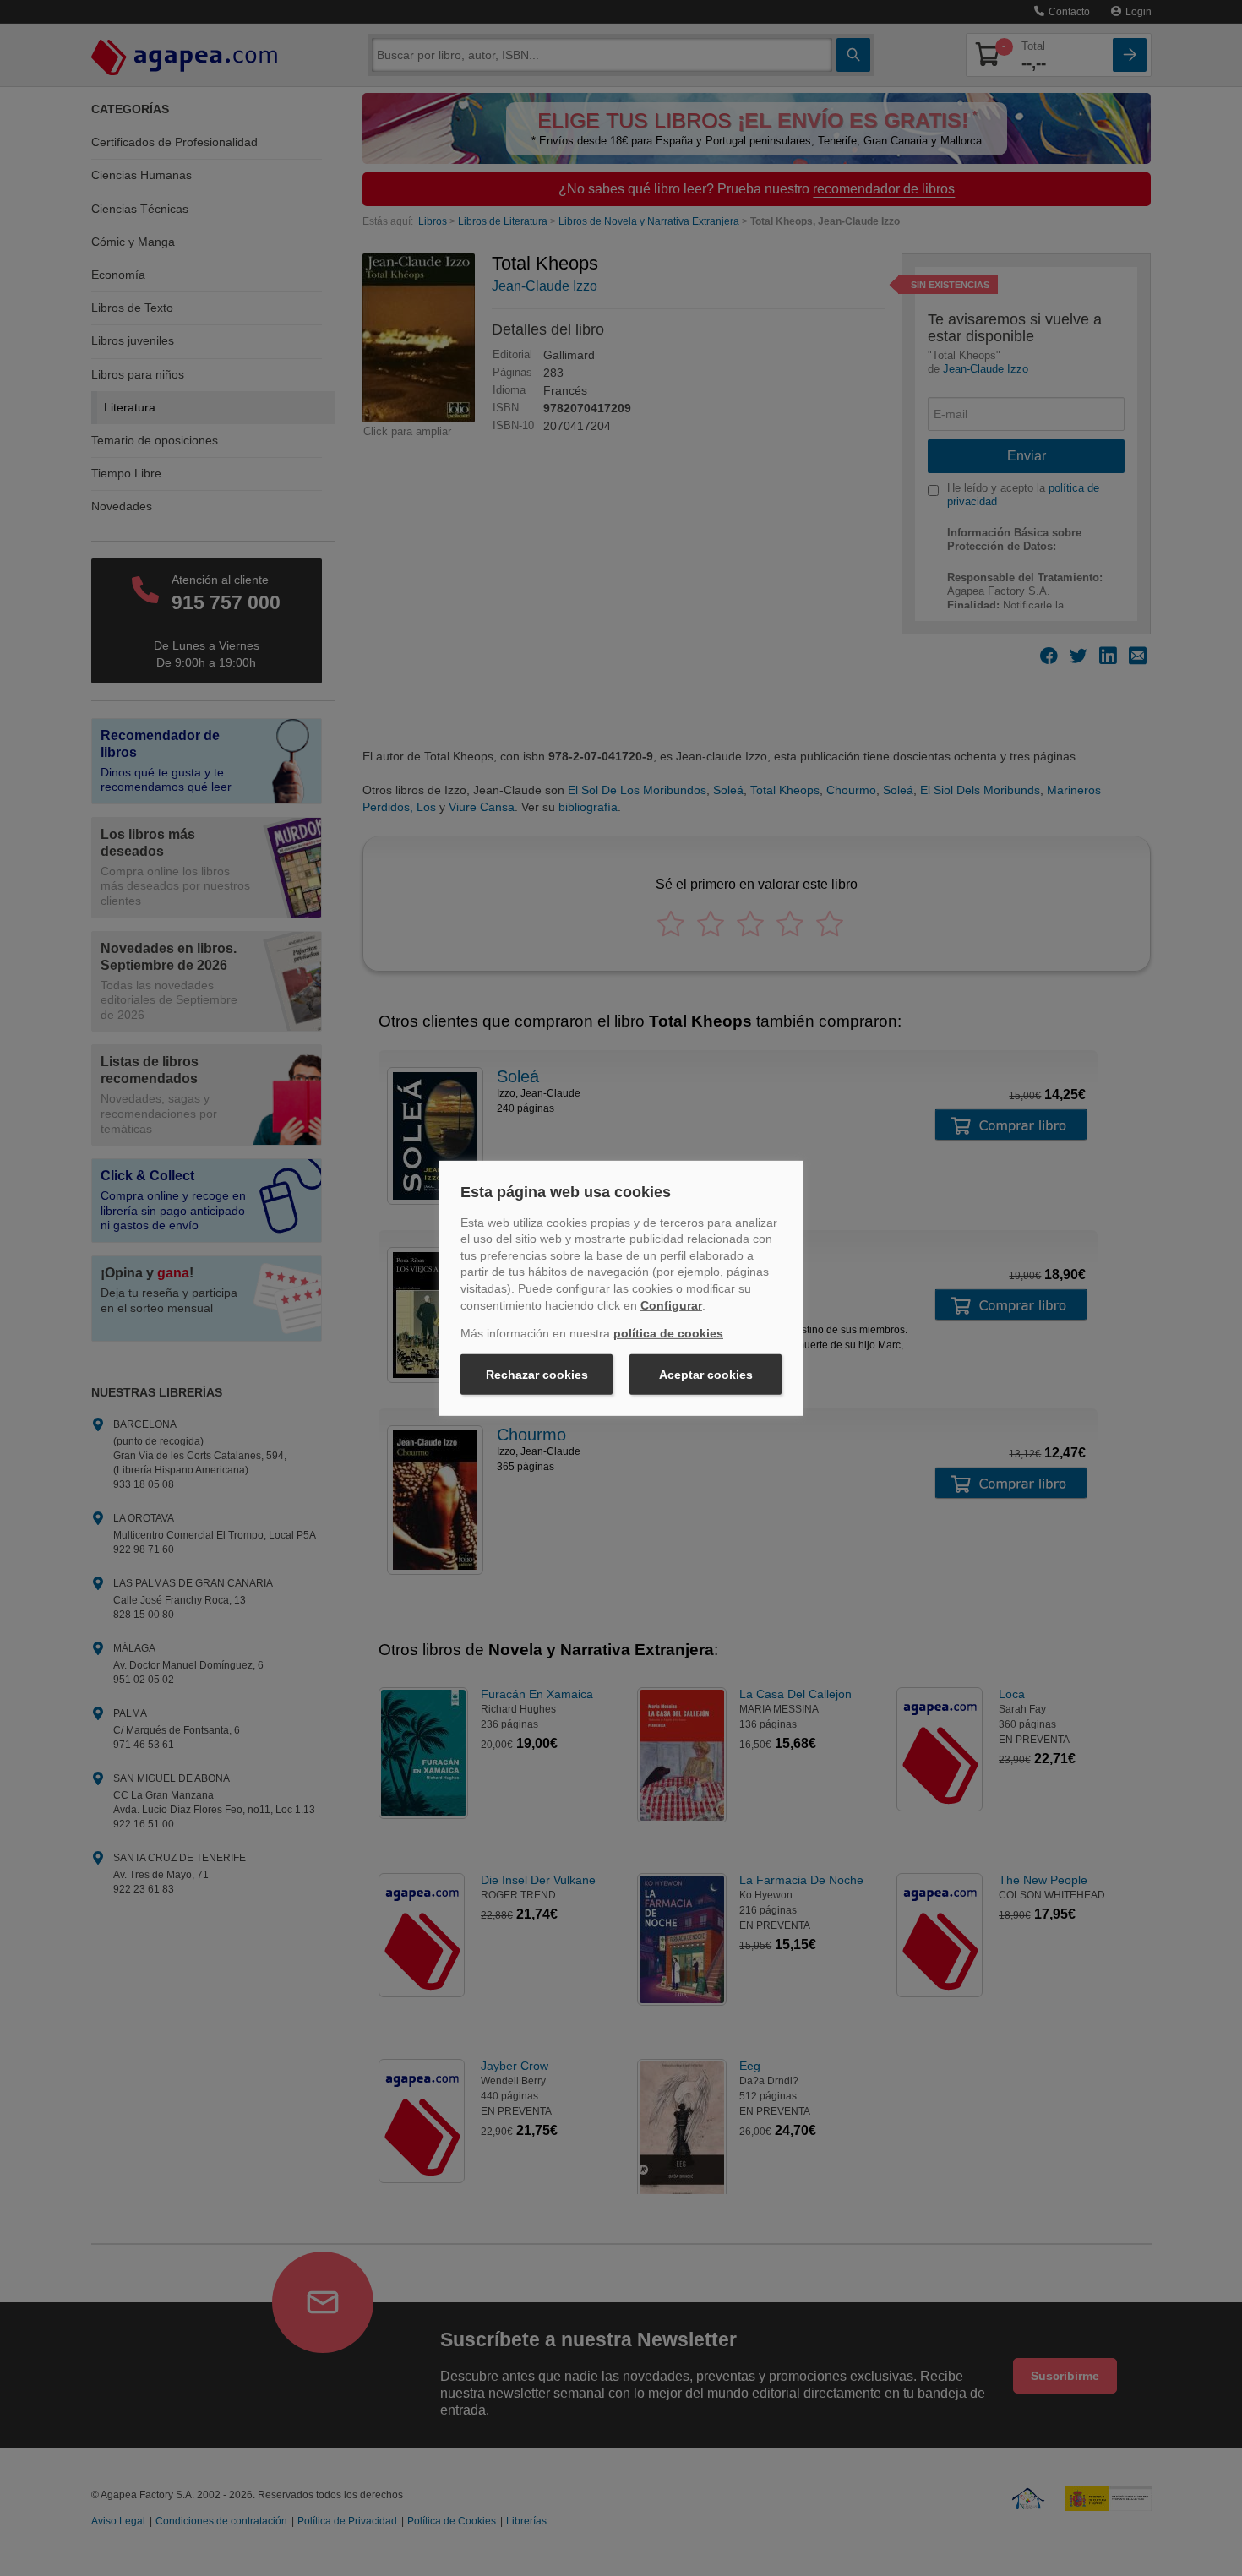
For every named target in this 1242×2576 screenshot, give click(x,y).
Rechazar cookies (537, 1375)
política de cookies (668, 1333)
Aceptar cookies (706, 1375)
